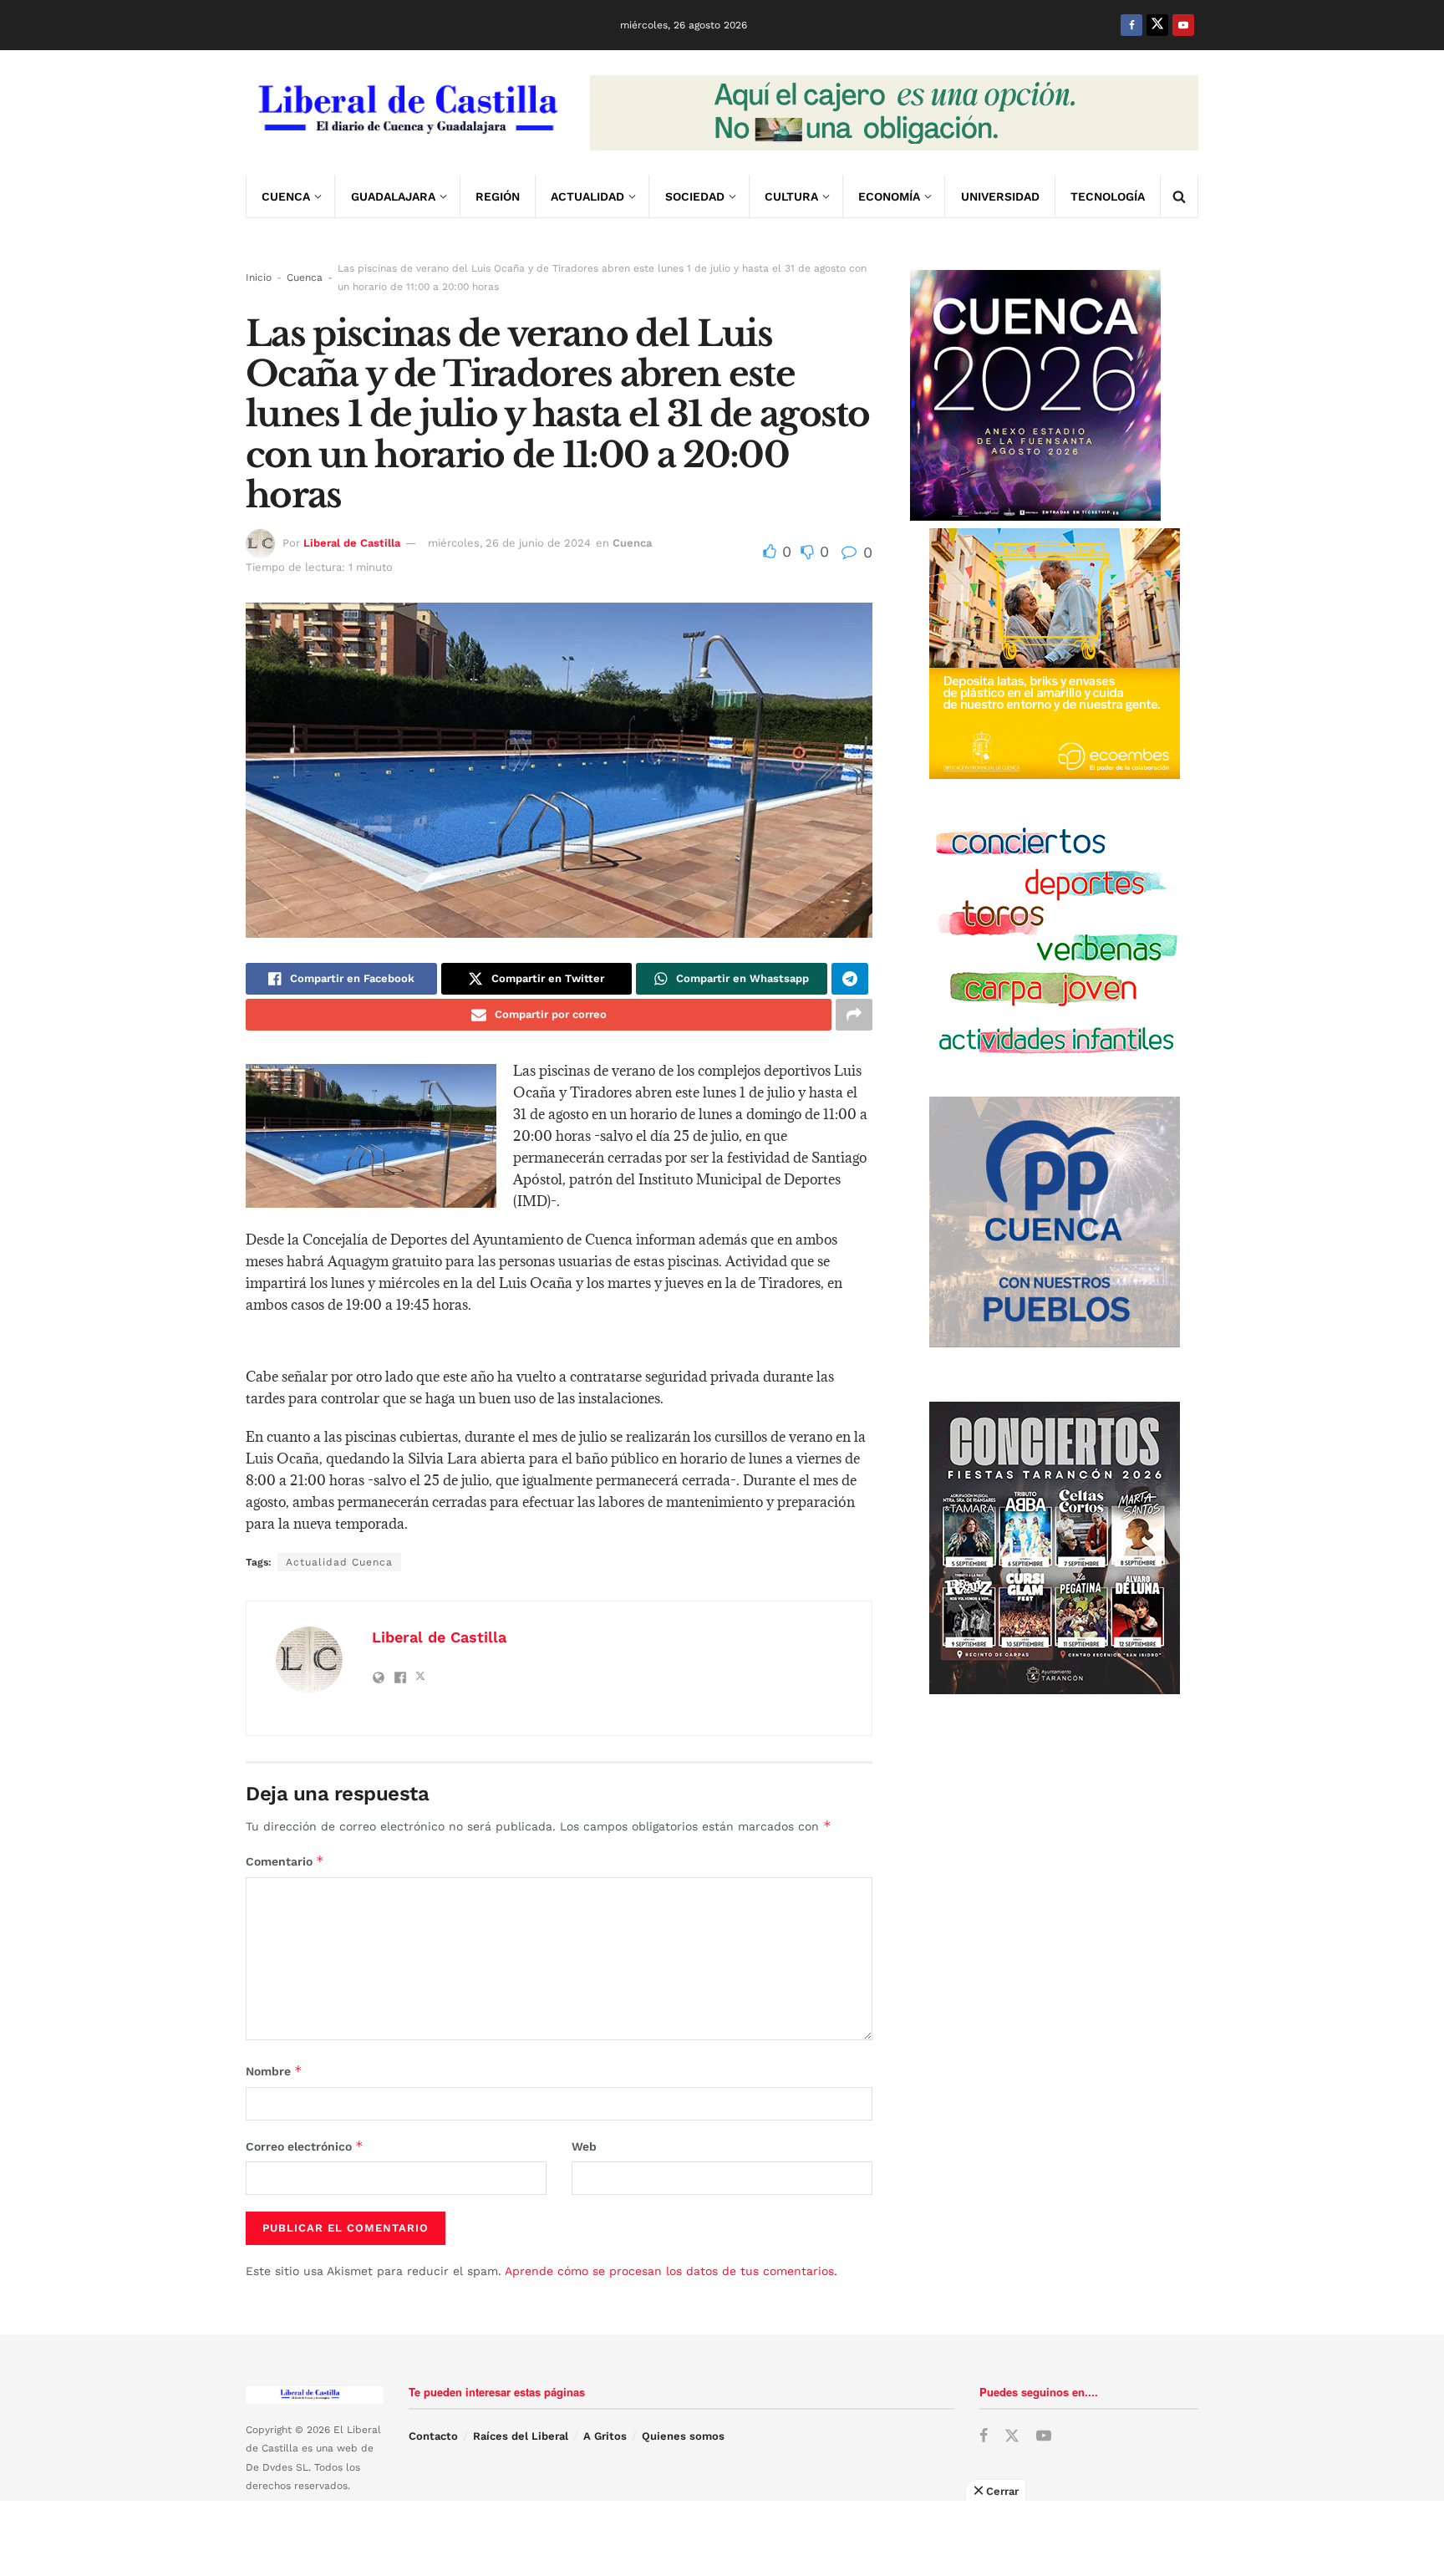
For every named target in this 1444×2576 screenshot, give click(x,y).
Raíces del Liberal (521, 2436)
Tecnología (1108, 196)
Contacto (433, 2436)
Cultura (791, 196)
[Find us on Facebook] (1131, 25)
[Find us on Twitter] (1157, 25)
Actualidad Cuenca (339, 1562)
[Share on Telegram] (850, 979)
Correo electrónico (305, 2146)
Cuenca (286, 196)
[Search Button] (1179, 196)
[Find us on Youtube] (1183, 25)
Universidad (1000, 196)
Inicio (259, 277)
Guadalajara (393, 196)
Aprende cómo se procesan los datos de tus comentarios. (671, 2271)
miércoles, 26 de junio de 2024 (509, 543)
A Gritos (605, 2436)
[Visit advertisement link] (894, 113)
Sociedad (695, 196)
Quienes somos (683, 2436)
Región (498, 196)
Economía (889, 196)
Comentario (285, 1861)
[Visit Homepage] (406, 113)
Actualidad (587, 196)
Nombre (274, 2071)
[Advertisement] (722, 2538)
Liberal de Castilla (352, 543)
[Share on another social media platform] (854, 1015)
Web (584, 2146)
